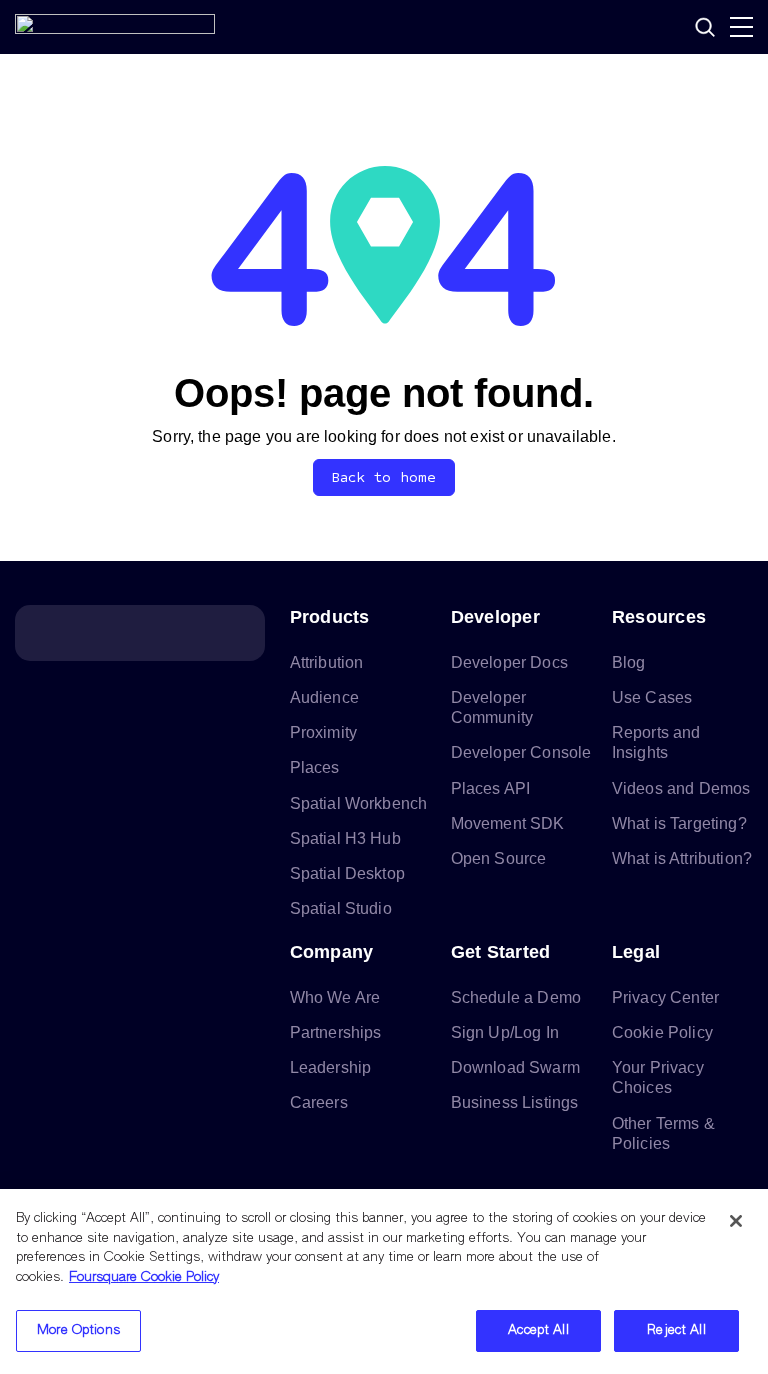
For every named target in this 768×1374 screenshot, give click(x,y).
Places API (491, 788)
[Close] (736, 1221)
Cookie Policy (662, 1032)
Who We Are (335, 997)
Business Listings (515, 1102)
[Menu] (741, 27)
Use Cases (652, 697)
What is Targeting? (679, 823)
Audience (324, 697)
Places (315, 767)
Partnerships (336, 1032)
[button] (705, 27)
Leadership (331, 1067)
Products (330, 617)
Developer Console (521, 752)
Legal (636, 952)
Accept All (538, 1330)
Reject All (676, 1330)
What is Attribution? (682, 858)
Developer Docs (509, 662)
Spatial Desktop (347, 873)
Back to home (384, 477)
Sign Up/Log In (505, 1032)
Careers (319, 1102)
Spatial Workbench (359, 803)
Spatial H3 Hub (345, 838)
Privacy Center (665, 997)
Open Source (499, 858)
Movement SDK (508, 823)
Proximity (323, 732)
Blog (629, 662)
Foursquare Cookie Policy (144, 1277)
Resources (659, 617)
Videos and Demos (681, 788)
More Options (78, 1330)
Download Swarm (515, 1067)
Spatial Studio (341, 908)
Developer (495, 617)
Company (332, 952)
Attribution (327, 662)
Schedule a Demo (516, 997)
